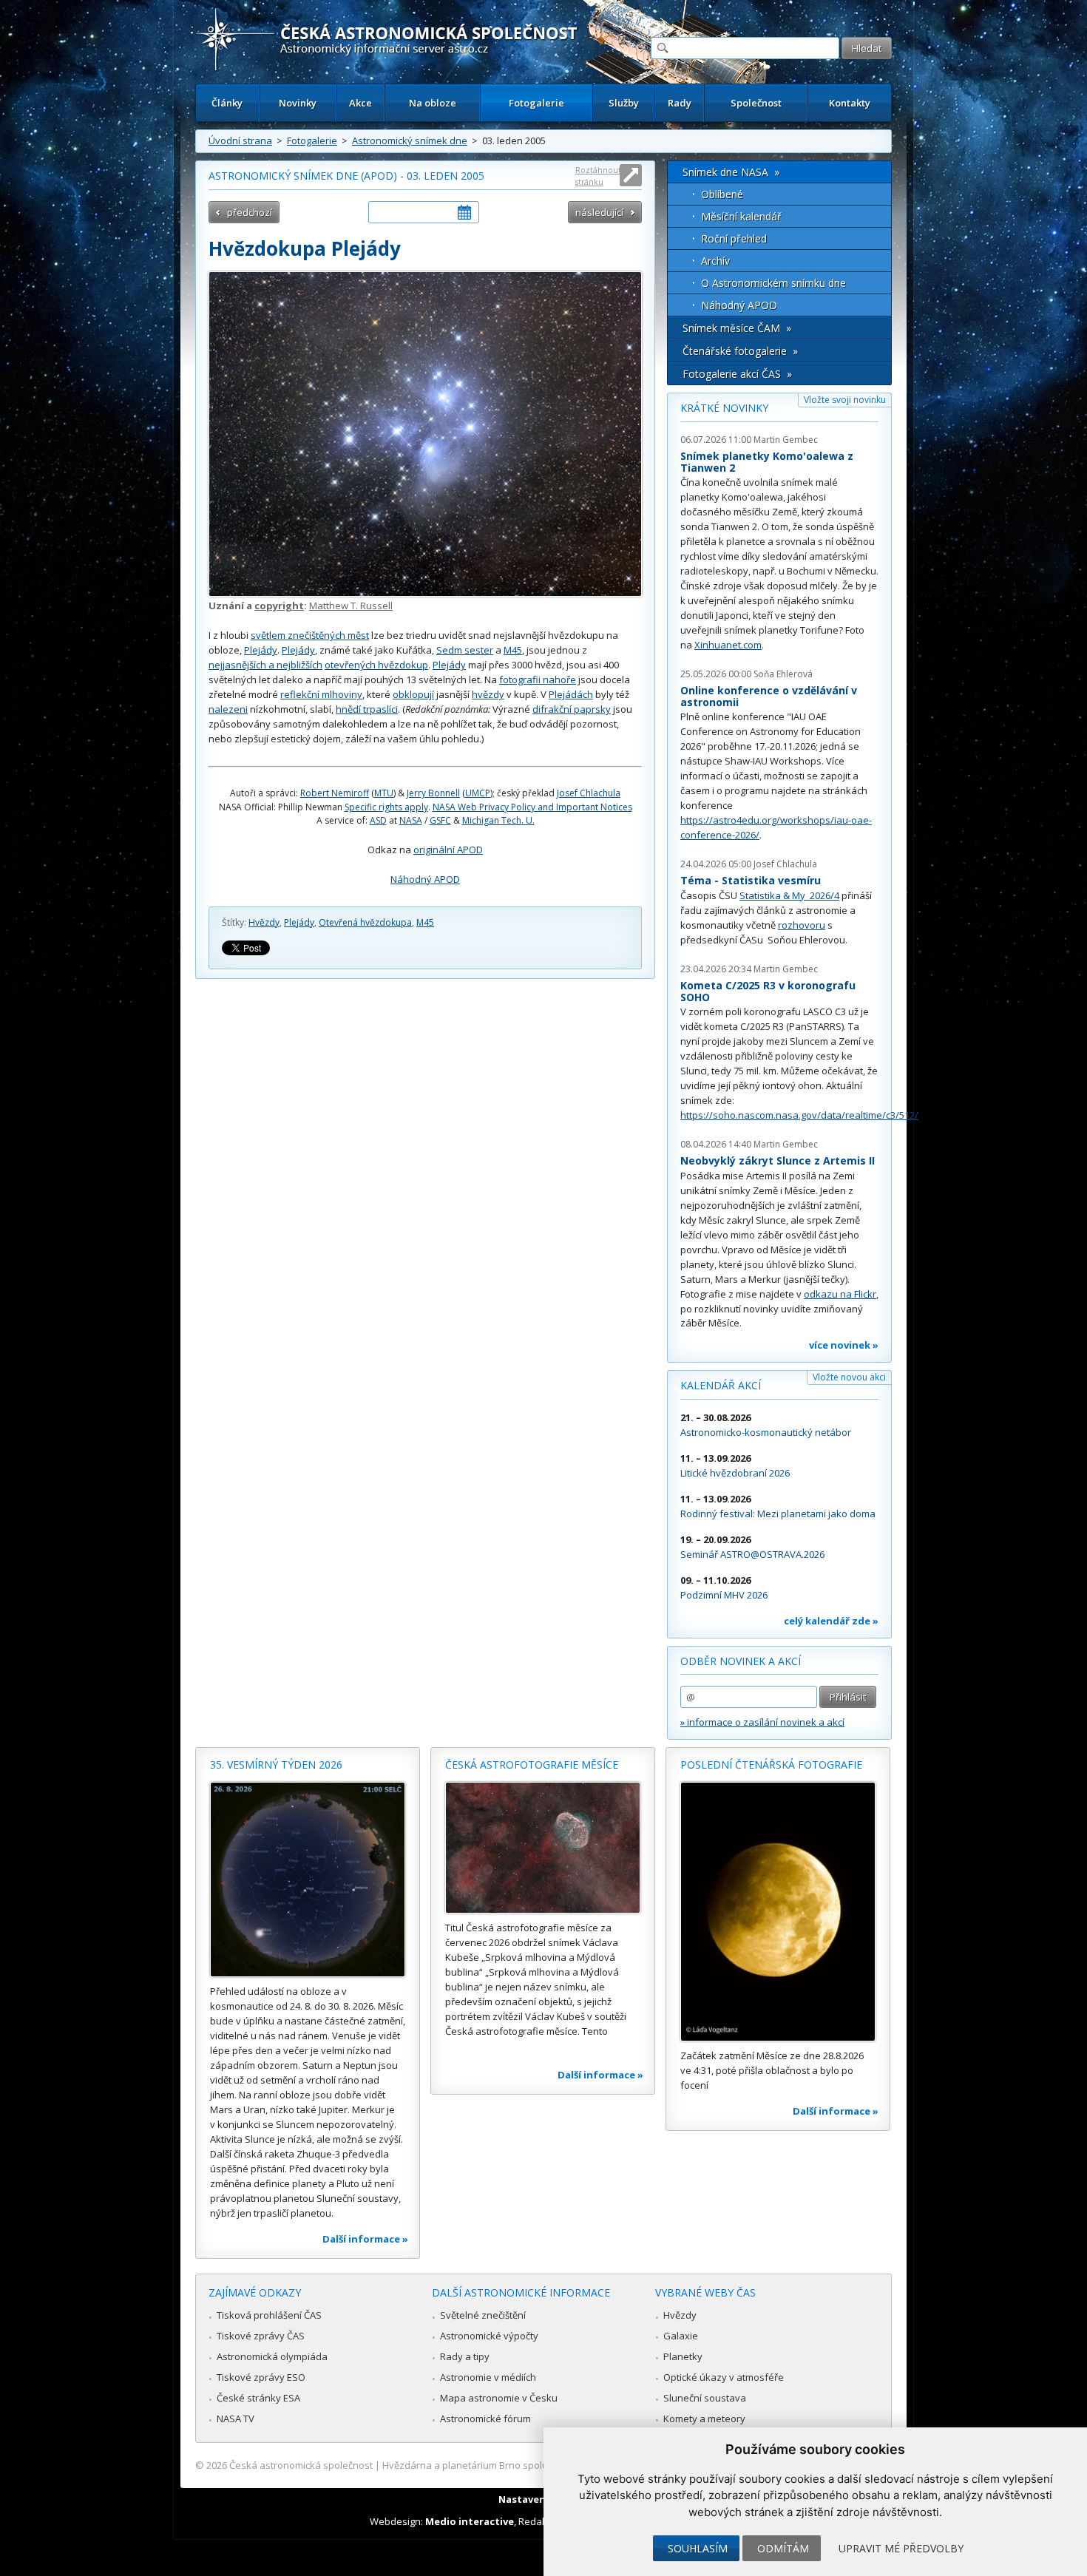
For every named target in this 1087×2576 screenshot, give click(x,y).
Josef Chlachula (589, 793)
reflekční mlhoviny (321, 694)
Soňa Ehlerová (783, 674)
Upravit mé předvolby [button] (901, 2548)
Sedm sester (465, 650)
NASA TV (236, 2419)
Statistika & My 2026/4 (789, 895)
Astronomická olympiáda (272, 2356)
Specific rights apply (386, 807)
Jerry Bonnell (433, 793)
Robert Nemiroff (335, 793)
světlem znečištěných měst (310, 635)
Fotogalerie (536, 103)
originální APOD (448, 850)
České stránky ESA (258, 2398)
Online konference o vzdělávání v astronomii (769, 696)
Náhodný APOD (425, 879)
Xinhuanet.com (728, 645)
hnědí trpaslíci (367, 709)
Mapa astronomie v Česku (499, 2398)
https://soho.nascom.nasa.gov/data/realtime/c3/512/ (799, 1115)
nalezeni (228, 709)
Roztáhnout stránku (598, 176)
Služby (624, 103)
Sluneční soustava (705, 2398)
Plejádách (571, 694)
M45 (513, 650)
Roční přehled (734, 238)
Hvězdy (264, 922)
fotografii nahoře (538, 679)
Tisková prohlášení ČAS (269, 2315)
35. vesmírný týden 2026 (276, 1765)
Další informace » (365, 2239)
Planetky (683, 2356)
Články (227, 103)
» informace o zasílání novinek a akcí (762, 1722)
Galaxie (681, 2336)
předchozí (250, 212)
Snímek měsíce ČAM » (737, 328)
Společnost (756, 103)
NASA (411, 820)
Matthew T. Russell (351, 606)
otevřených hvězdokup (376, 665)
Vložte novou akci (849, 1377)
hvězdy (488, 694)
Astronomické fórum (485, 2419)
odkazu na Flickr (840, 1294)
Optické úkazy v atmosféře (724, 2377)
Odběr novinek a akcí (741, 1661)
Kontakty (850, 103)
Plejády (261, 650)
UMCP (478, 793)
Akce (360, 103)
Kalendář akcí (721, 1385)
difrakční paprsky (572, 709)
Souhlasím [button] (698, 2548)
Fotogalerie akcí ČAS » (737, 374)
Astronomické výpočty (489, 2336)
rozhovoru (802, 925)
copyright (279, 606)
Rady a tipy (465, 2356)
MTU (384, 793)
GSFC (440, 820)
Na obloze (433, 103)
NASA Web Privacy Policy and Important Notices (532, 807)
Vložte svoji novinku (845, 400)
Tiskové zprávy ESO (261, 2377)
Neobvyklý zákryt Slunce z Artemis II (778, 1160)
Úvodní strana (240, 140)
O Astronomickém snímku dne (773, 283)
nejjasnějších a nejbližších (265, 665)
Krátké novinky (724, 408)
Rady (680, 103)
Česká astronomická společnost (301, 2465)
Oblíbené (722, 194)
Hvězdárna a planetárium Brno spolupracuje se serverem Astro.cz (531, 2465)
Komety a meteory (704, 2419)
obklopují (413, 694)
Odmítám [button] (783, 2548)
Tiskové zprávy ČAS (261, 2336)
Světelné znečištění (483, 2315)
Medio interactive (470, 2521)
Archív (715, 261)
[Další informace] (308, 1880)
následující (599, 212)
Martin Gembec (786, 440)
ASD (378, 820)
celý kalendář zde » (831, 1621)
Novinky (298, 103)
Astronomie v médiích (488, 2377)
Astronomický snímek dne (410, 140)
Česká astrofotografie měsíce (532, 1765)
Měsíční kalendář (741, 216)
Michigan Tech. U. (498, 820)
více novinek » (844, 1345)
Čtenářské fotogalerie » (740, 351)
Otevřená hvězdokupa (365, 922)
